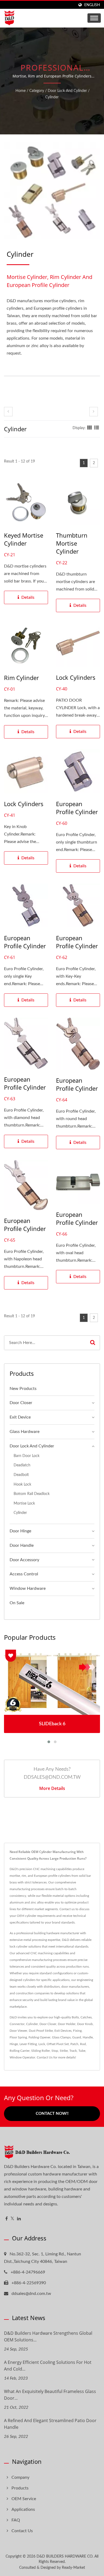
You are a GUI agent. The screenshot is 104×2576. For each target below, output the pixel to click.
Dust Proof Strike (41, 2031)
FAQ (16, 2520)
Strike (64, 2051)
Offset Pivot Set (58, 2044)
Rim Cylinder (21, 678)
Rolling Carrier (20, 2051)
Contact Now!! (52, 2114)
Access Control (24, 1574)
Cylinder (52, 97)
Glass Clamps (61, 2037)
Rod (83, 2044)
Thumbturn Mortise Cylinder (72, 543)
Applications (23, 2509)
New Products (23, 1389)
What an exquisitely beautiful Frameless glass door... (50, 2395)
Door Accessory (24, 1560)
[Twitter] (12, 2219)
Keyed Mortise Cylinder (24, 539)
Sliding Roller (41, 2051)
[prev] (8, 412)
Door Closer (21, 1403)
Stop (55, 2051)
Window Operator (22, 2057)
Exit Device (20, 1417)
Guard (77, 2037)
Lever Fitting (28, 2044)
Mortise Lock (24, 1503)
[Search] (93, 1343)
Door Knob (85, 2024)
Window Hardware (28, 1588)
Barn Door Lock (27, 1456)
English (92, 5)
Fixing (77, 2031)
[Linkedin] (19, 2219)
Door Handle (22, 1545)
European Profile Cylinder (77, 808)
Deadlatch (22, 1465)
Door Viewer (18, 2031)
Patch (74, 2044)
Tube (82, 2051)
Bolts (75, 2017)
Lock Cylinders (76, 677)
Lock (42, 2044)
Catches (86, 2017)
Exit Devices (63, 2031)
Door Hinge (20, 1531)
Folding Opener (39, 2037)
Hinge (14, 2044)
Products (20, 2488)
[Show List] (97, 428)
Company (20, 2477)
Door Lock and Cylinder (67, 91)
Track (73, 2051)
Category (37, 91)
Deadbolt (21, 1475)
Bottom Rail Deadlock (32, 1494)
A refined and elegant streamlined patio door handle (50, 2424)
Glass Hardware (25, 1432)
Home (21, 91)
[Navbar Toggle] (94, 18)
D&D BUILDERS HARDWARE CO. (65, 2556)
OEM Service (24, 2499)
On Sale (17, 1603)
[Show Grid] (90, 428)
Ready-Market (73, 2568)
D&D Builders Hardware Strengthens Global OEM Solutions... (48, 2336)
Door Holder (67, 2024)
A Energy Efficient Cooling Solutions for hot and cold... (48, 2366)
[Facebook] (7, 2219)
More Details (52, 1788)
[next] (94, 412)
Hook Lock (22, 1484)
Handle (88, 2037)
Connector (17, 2024)
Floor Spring (18, 2037)
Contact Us (45, 2057)
